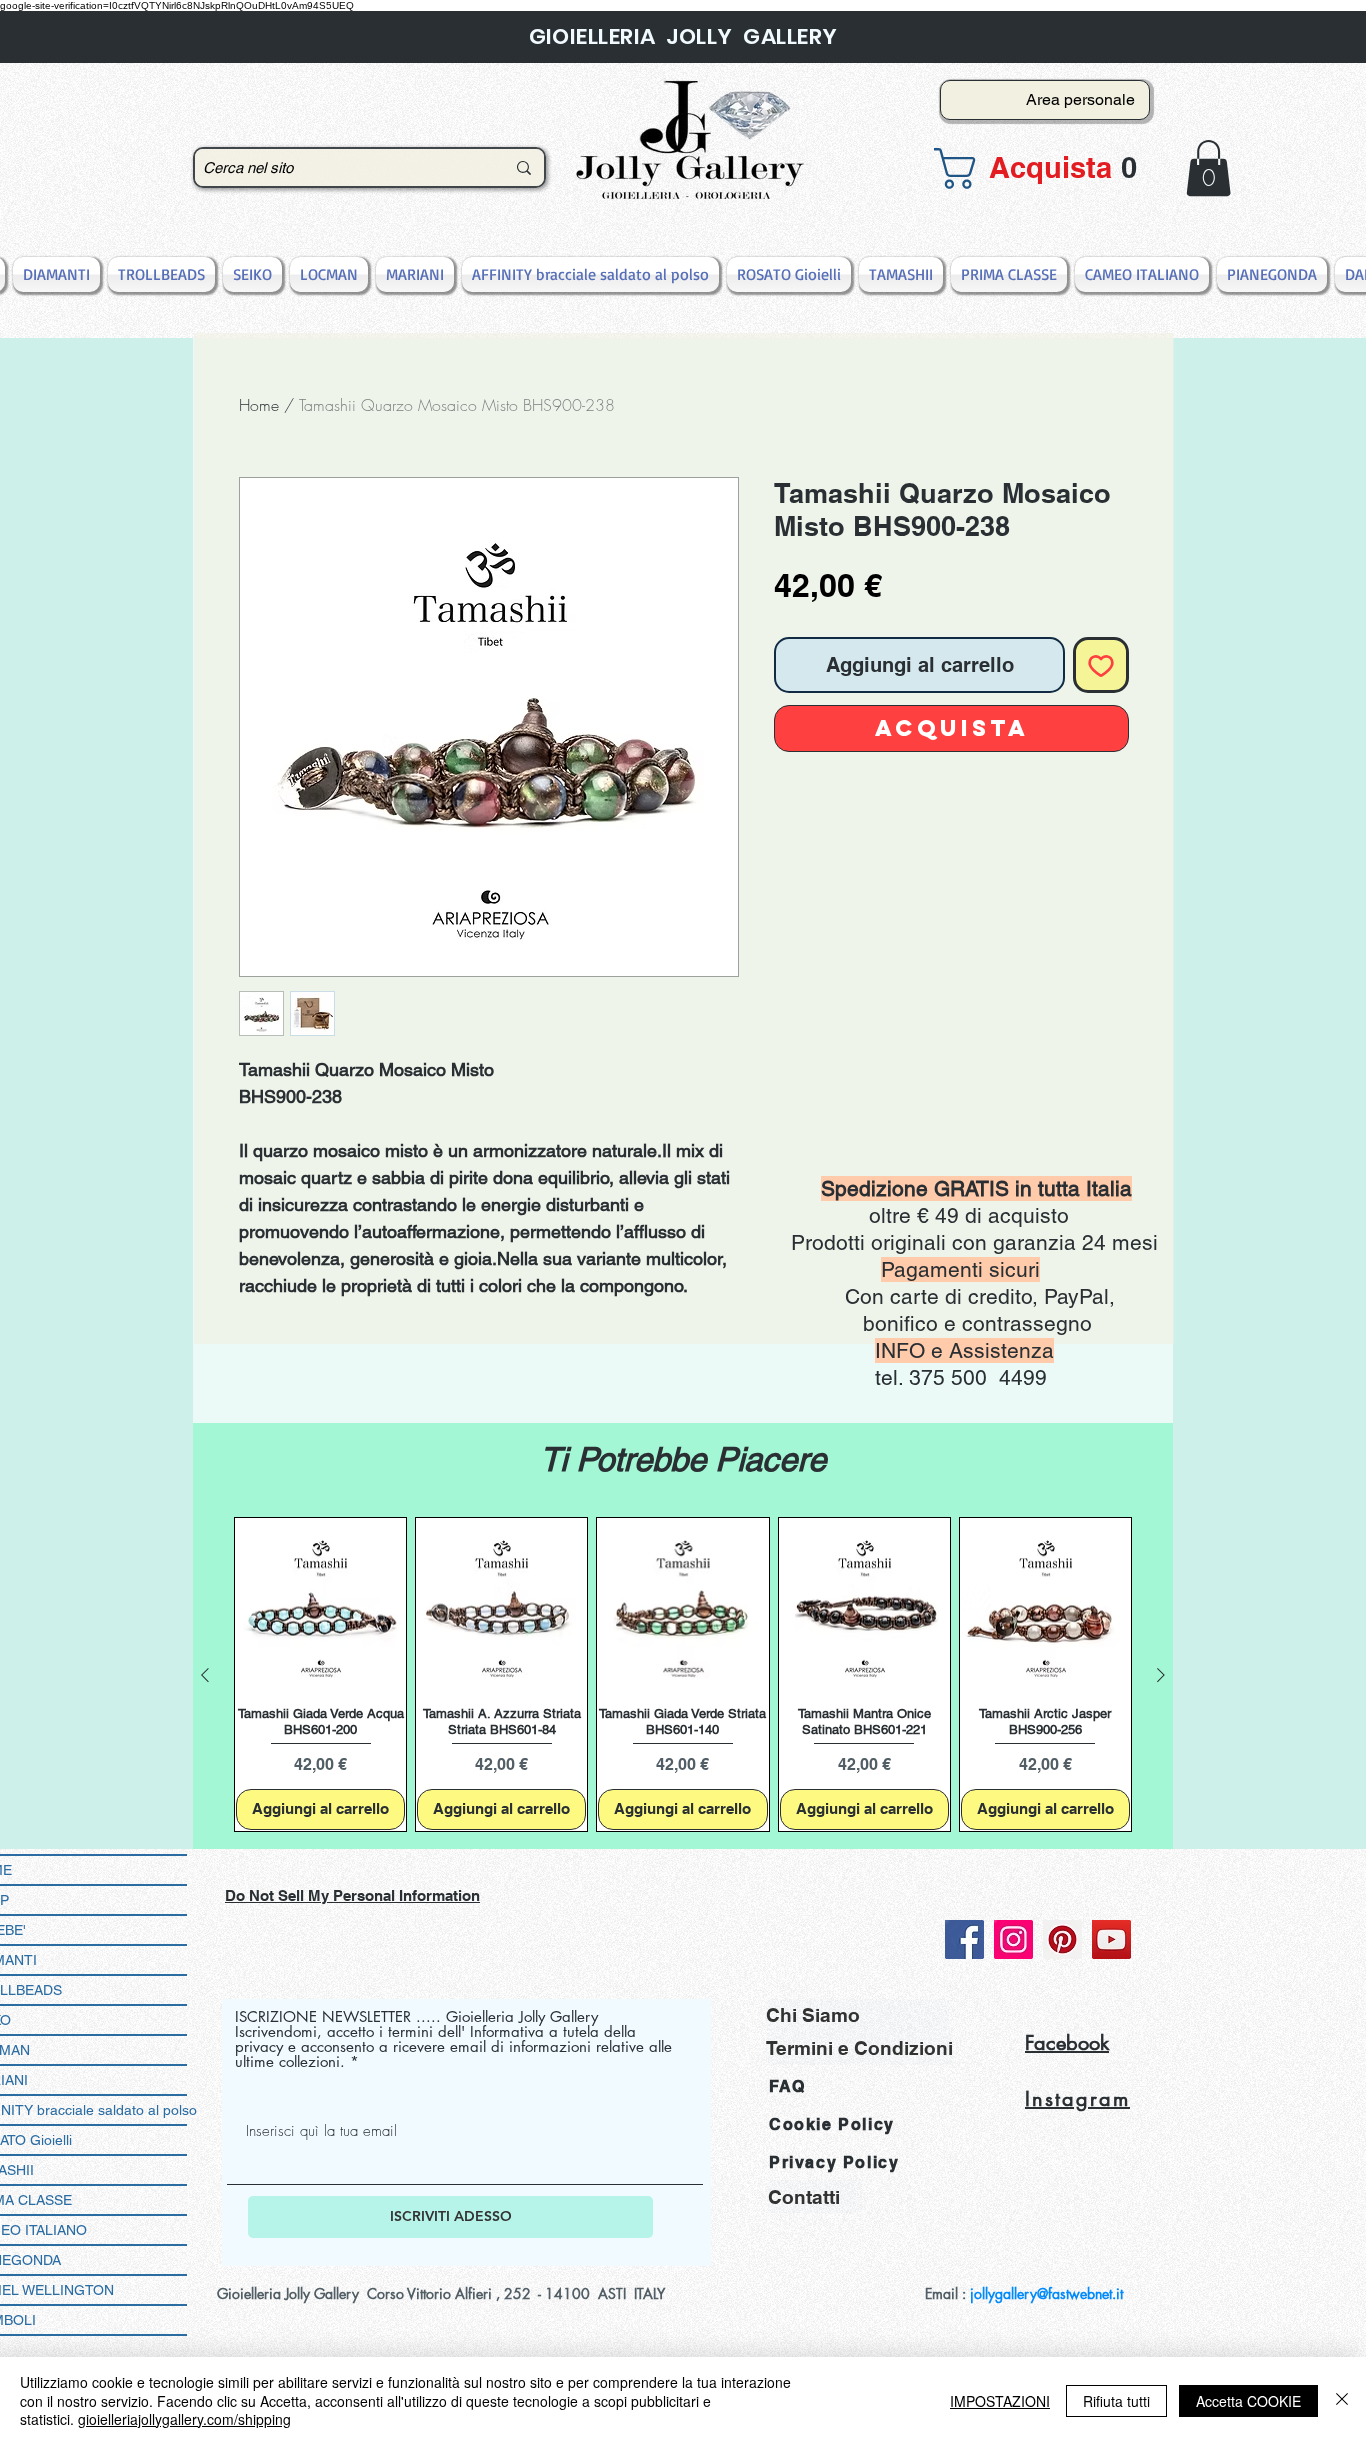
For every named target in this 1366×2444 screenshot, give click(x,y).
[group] (683, 1674)
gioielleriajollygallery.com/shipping (184, 2419)
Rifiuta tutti (1116, 2401)
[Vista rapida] (320, 1603)
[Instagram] (1013, 1939)
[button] (1039, 168)
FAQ (787, 2086)
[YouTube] (1111, 1939)
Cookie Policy (832, 2124)
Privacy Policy (834, 2162)
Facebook (1067, 2043)
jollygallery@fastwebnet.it (1046, 2293)
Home (259, 405)
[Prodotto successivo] (1161, 1675)
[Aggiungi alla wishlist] (1101, 665)
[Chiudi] (1342, 2400)
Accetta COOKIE (1248, 2401)
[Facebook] (964, 1939)
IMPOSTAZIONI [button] (1000, 2401)
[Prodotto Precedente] (205, 1675)
